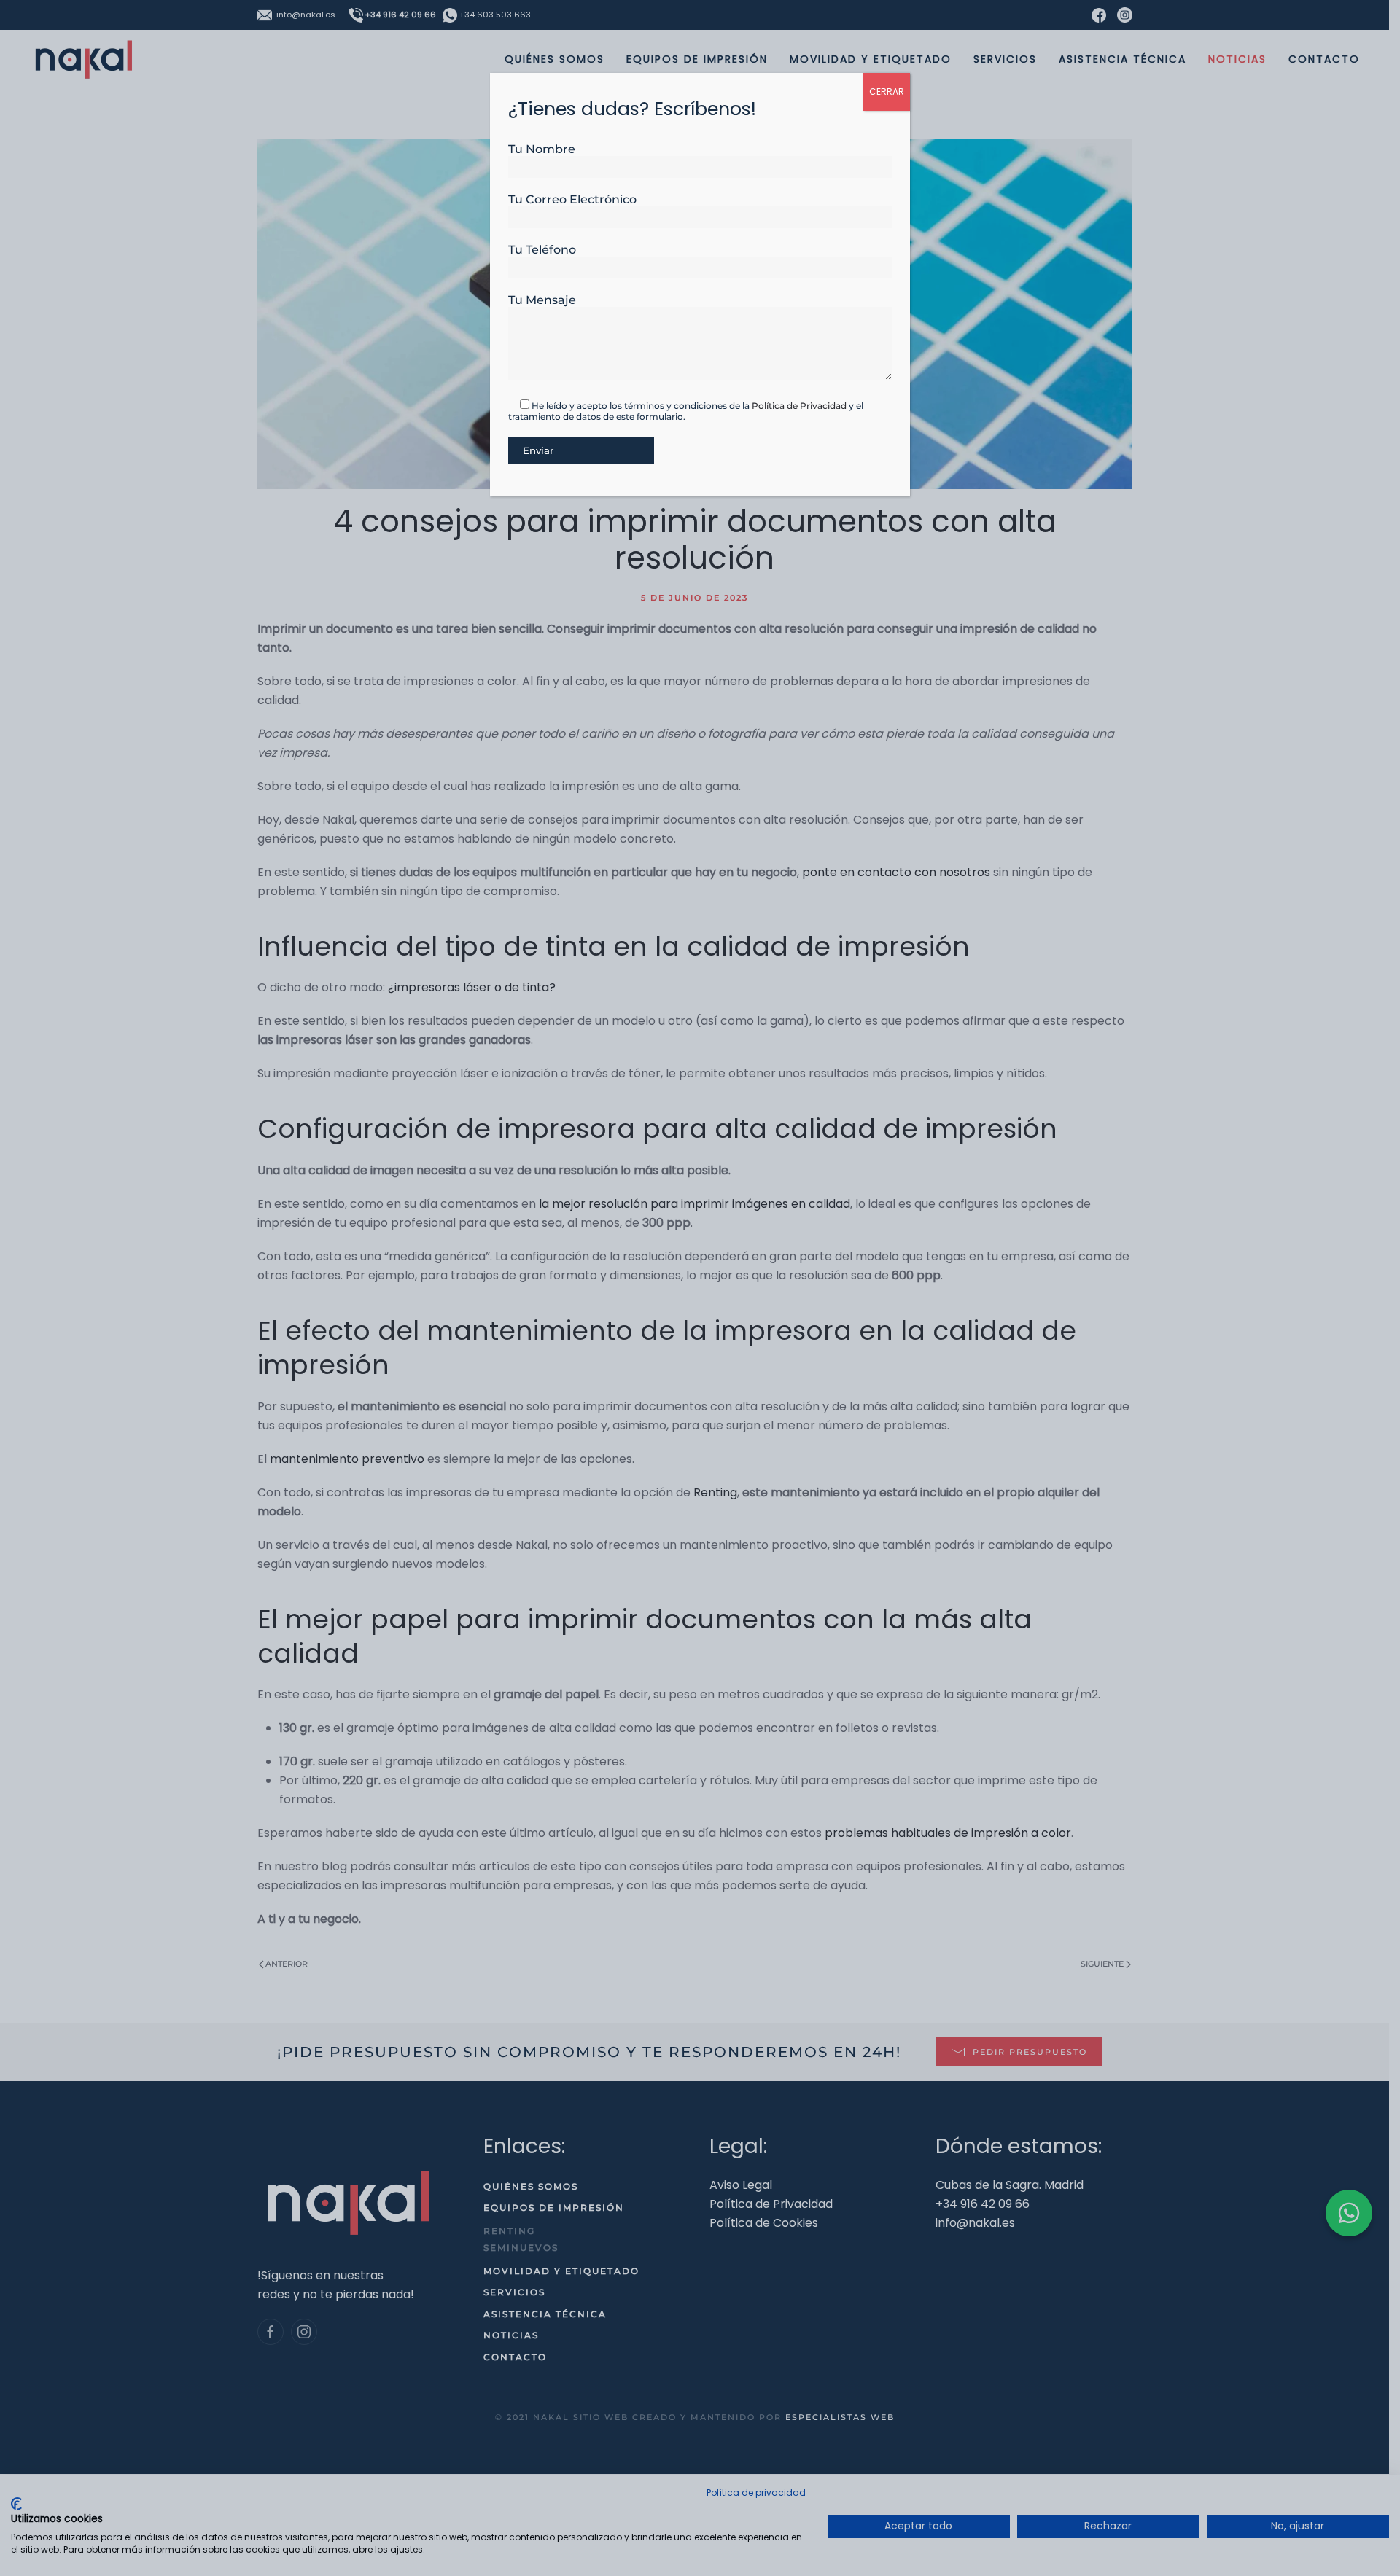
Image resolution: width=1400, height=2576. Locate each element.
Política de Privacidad (799, 406)
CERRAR (887, 91)
